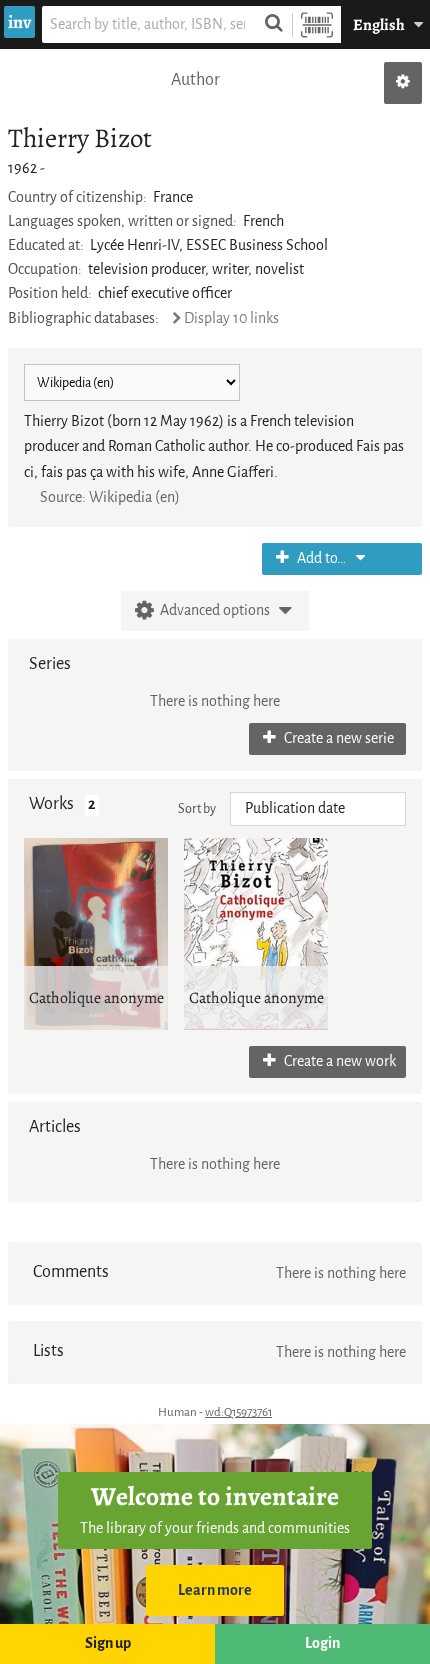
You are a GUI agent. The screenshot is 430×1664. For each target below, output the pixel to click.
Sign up (108, 1643)
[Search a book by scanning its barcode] (317, 24)
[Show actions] (403, 83)
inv (19, 22)
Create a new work (338, 1061)
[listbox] (318, 809)
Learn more (215, 1590)
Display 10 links (231, 318)
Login (322, 1643)
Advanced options (215, 610)
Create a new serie (337, 738)
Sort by (197, 808)
